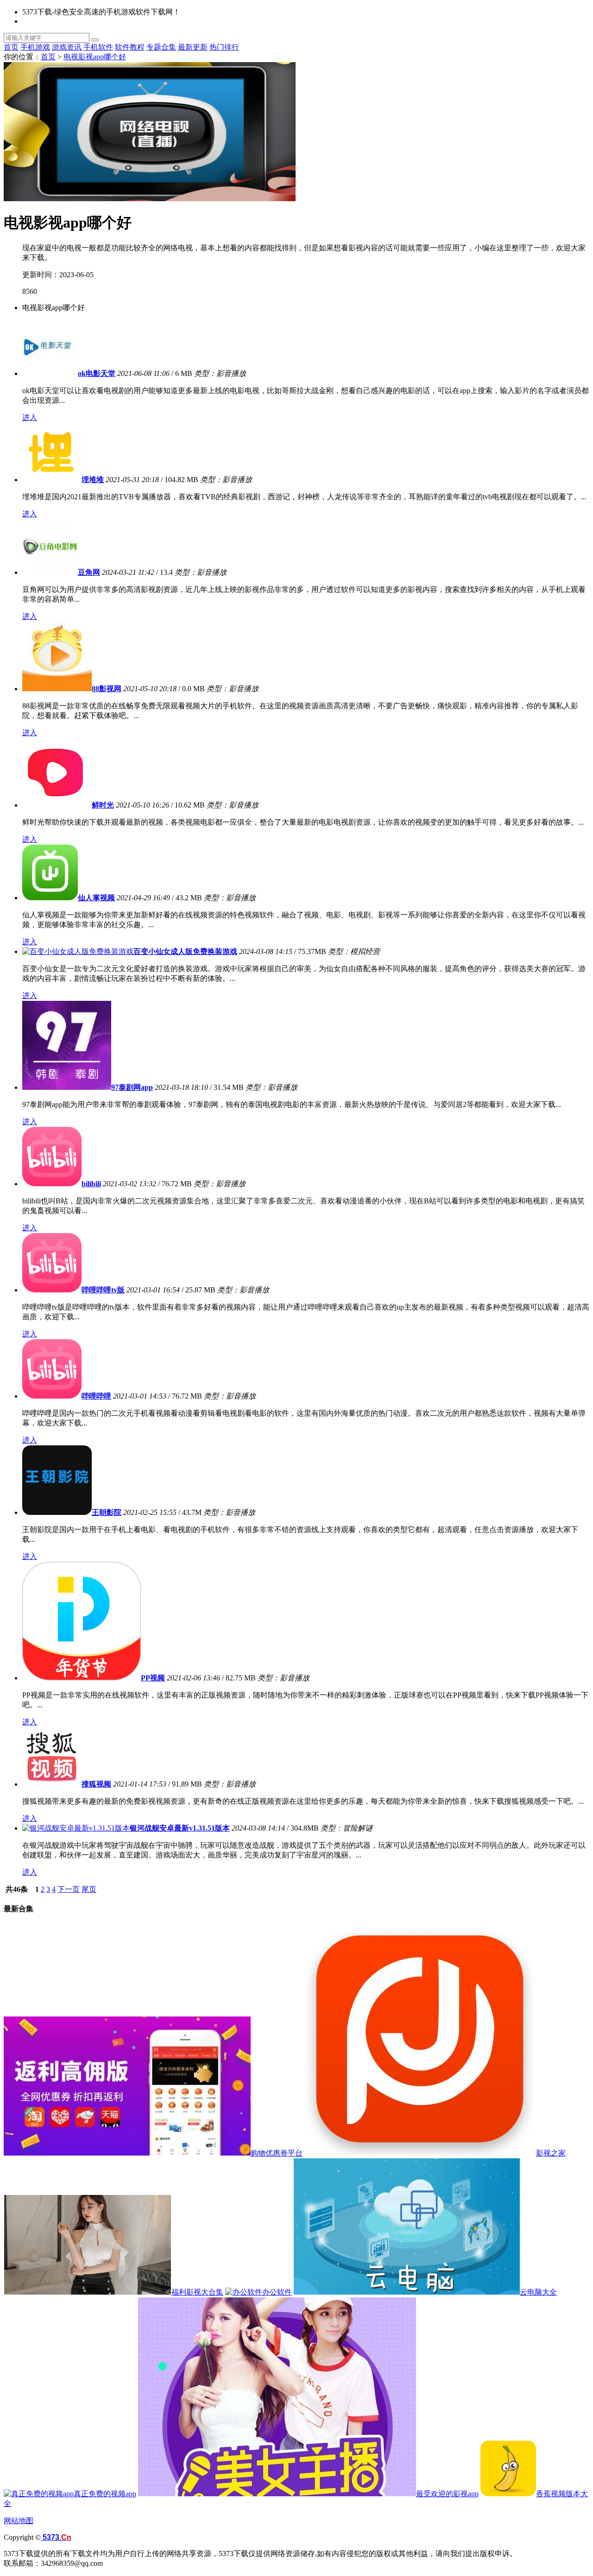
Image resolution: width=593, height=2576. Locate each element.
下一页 (69, 1889)
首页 (11, 47)
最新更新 (193, 47)
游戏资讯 (67, 47)
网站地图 (19, 2521)
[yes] (95, 40)
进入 (30, 417)
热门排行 (224, 47)
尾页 (89, 1889)
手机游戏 (35, 47)
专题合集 (161, 47)
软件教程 (130, 47)
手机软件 (98, 47)
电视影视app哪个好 (95, 57)
